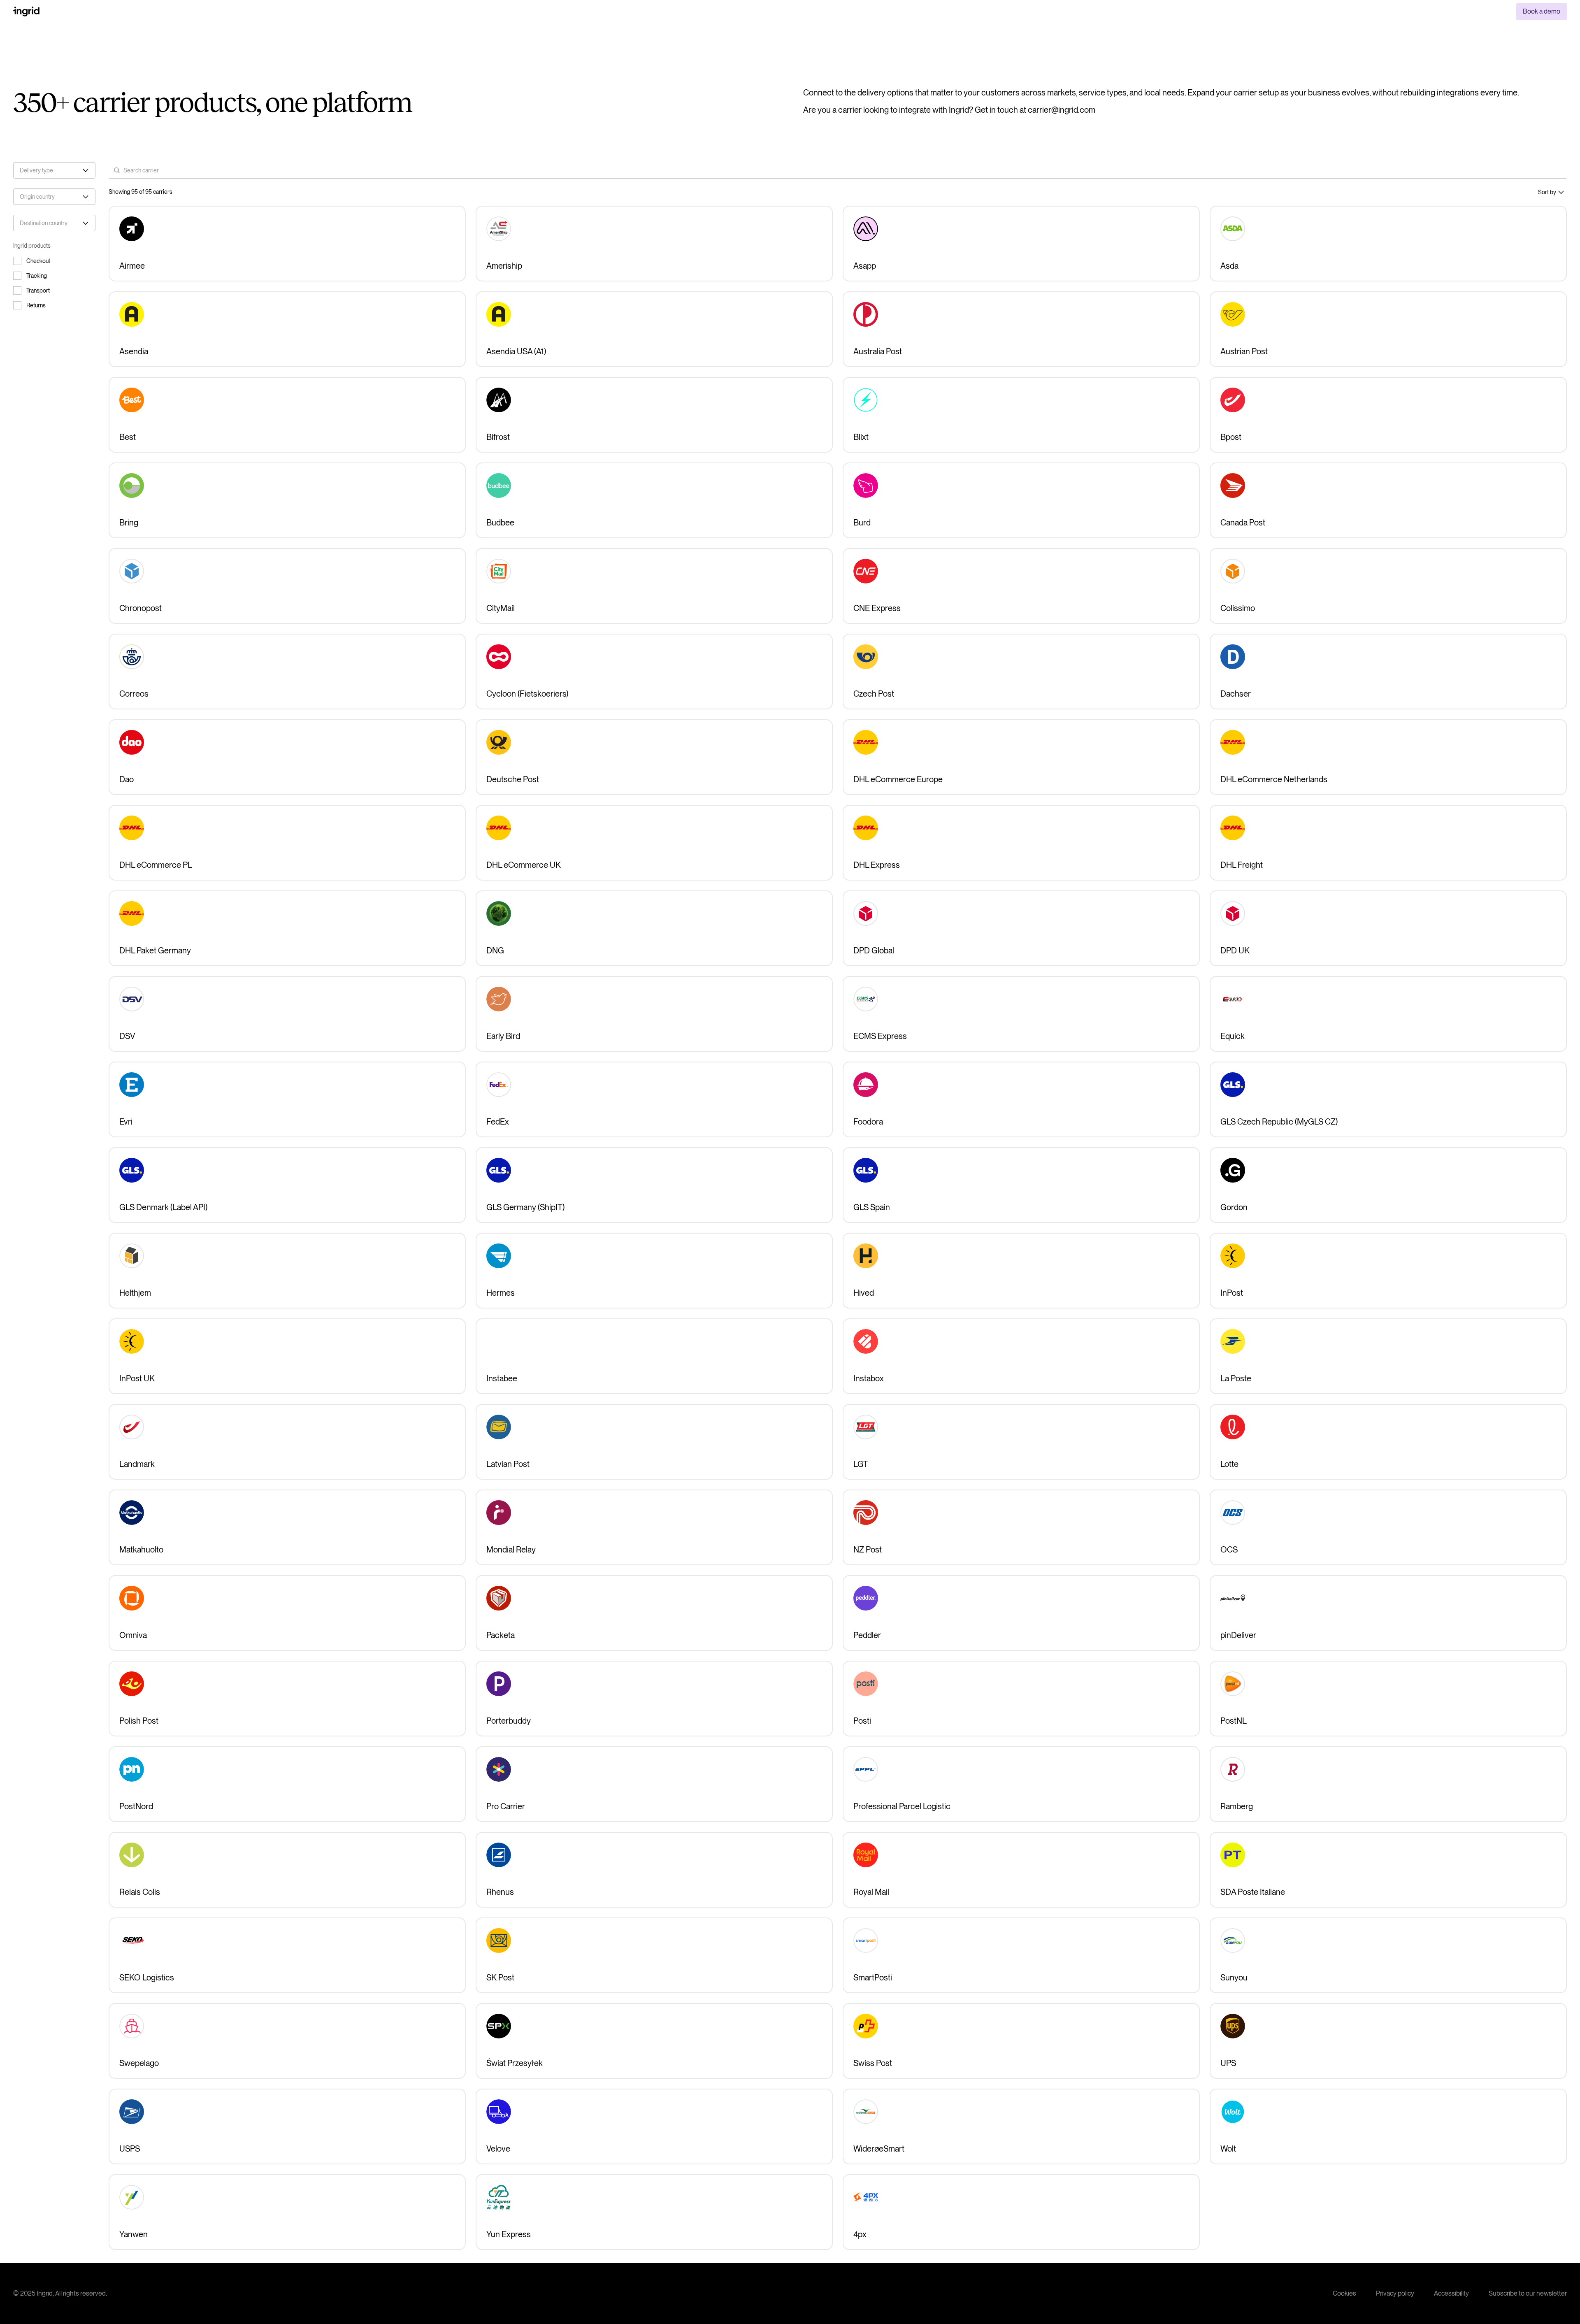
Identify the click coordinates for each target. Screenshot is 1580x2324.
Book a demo (1542, 11)
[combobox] (54, 170)
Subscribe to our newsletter (1528, 2293)
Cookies (1344, 2293)
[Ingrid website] (26, 12)
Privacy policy (1395, 2293)
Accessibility (1451, 2293)
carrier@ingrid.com (1062, 110)
